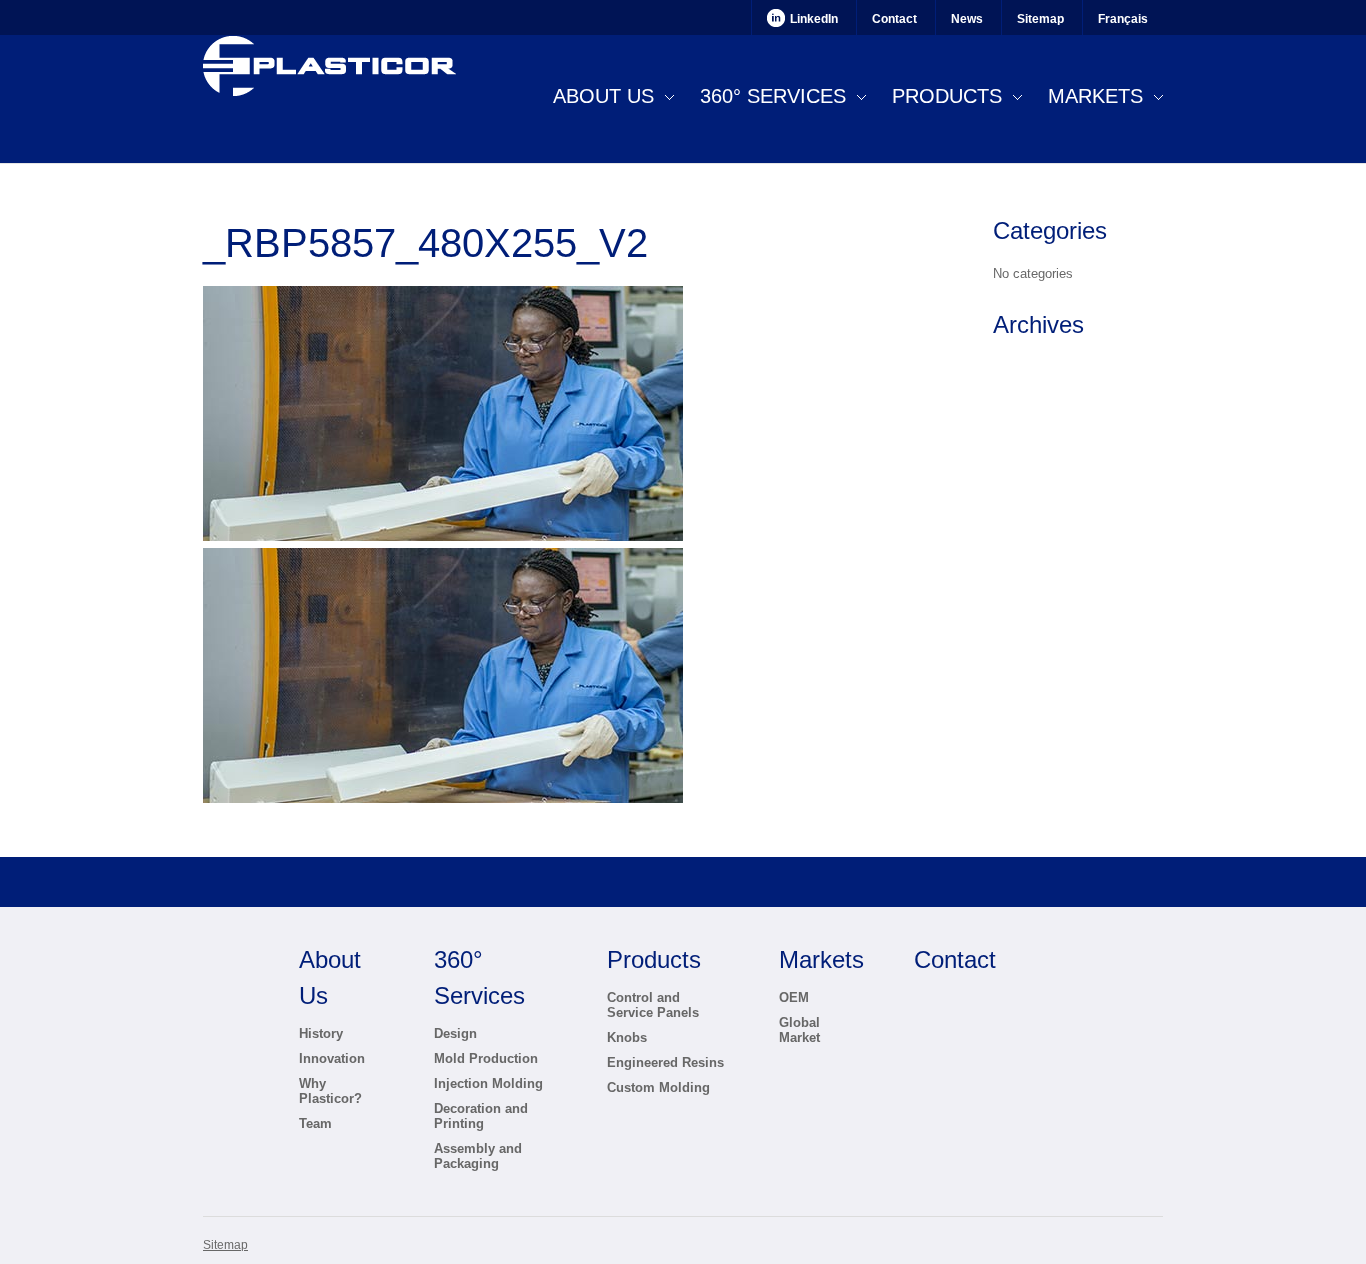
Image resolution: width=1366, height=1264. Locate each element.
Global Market (799, 1030)
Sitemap (1040, 19)
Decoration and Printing (481, 1116)
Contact (894, 19)
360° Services (773, 96)
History (321, 1033)
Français (1123, 19)
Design (455, 1033)
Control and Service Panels (653, 1005)
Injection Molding (488, 1083)
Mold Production (486, 1058)
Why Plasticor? (330, 1091)
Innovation (332, 1058)
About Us (603, 96)
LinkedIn (814, 19)
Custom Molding (658, 1087)
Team (315, 1123)
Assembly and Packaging (478, 1156)
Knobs (627, 1037)
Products (947, 96)
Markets (1095, 96)
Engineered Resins (665, 1062)
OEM (794, 997)
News (967, 19)
